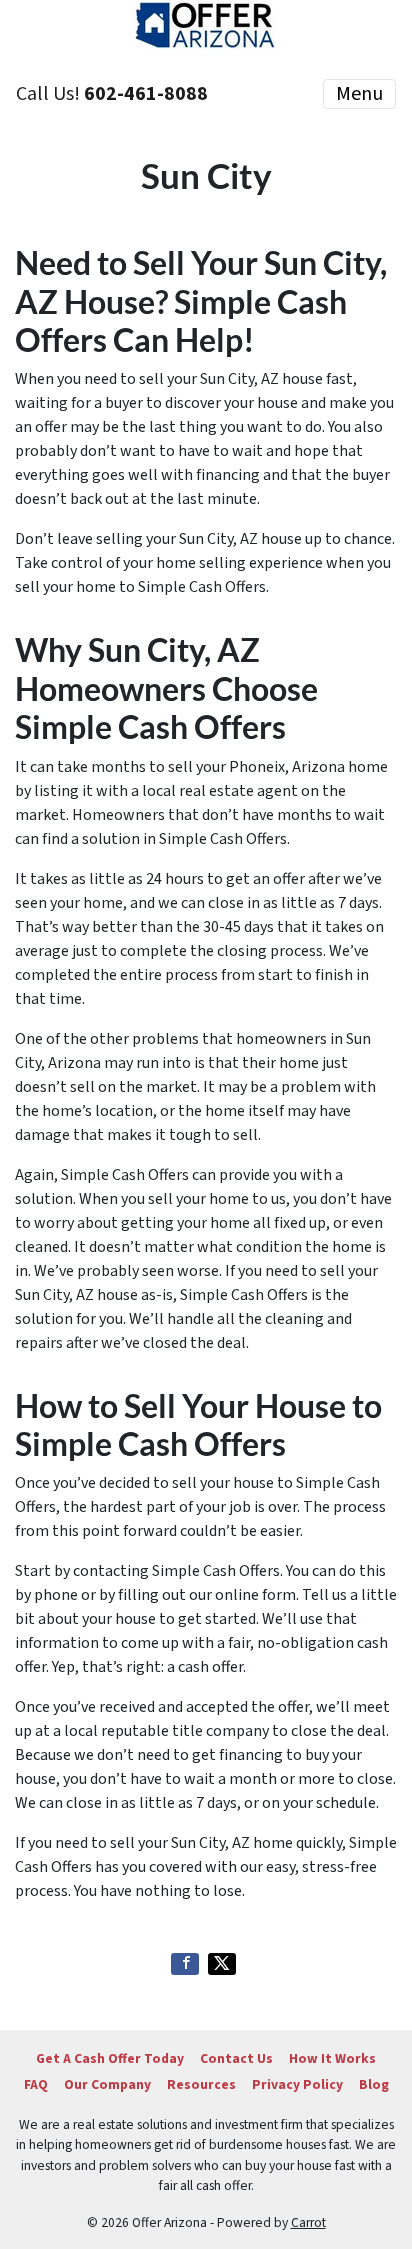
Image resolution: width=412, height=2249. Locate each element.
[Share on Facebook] (185, 1964)
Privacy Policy (297, 2084)
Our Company (107, 2084)
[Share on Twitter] (222, 1964)
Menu (359, 94)
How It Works (332, 2058)
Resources (201, 2084)
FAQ (36, 2084)
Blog (374, 2084)
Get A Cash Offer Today (110, 2058)
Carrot (308, 2222)
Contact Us (236, 2058)
